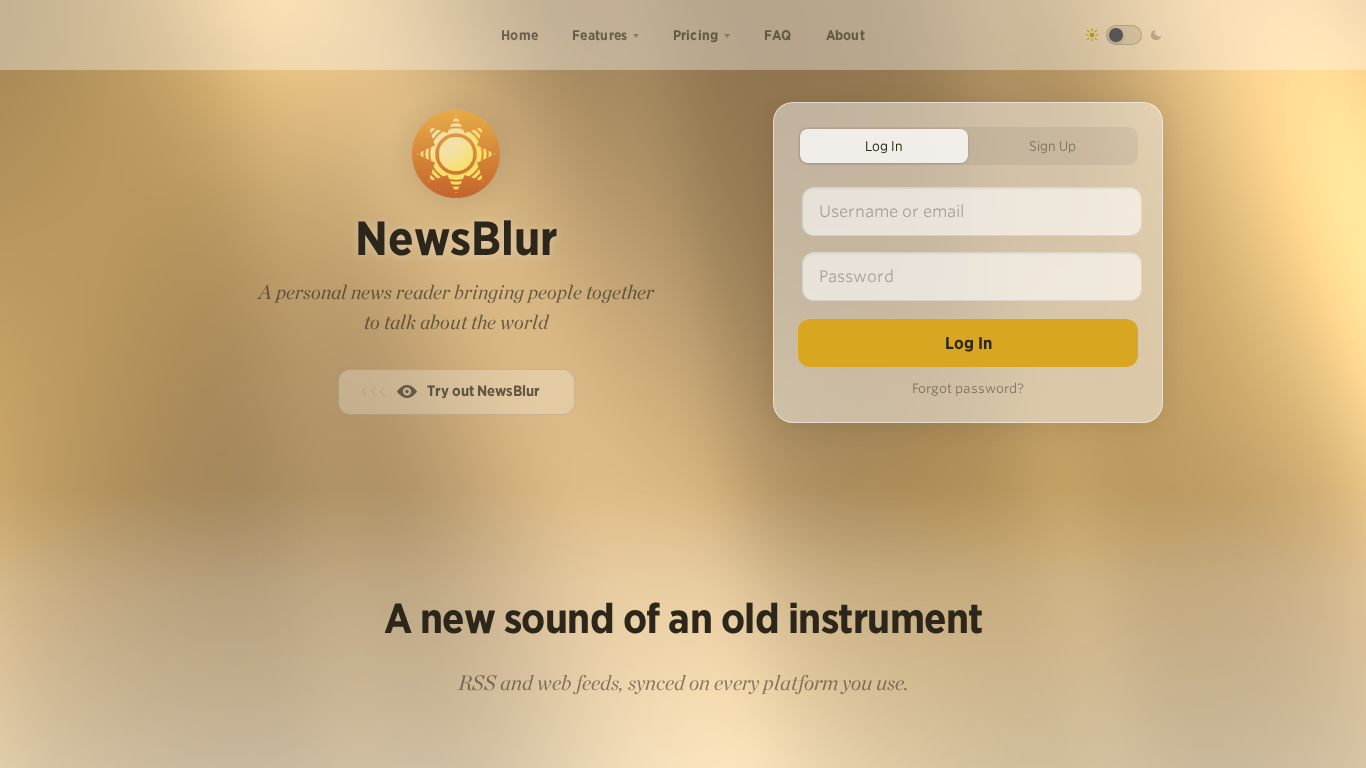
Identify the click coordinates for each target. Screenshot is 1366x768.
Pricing (696, 35)
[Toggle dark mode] (1124, 35)
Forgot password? (968, 388)
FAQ (778, 35)
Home (519, 35)
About (846, 35)
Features (599, 35)
